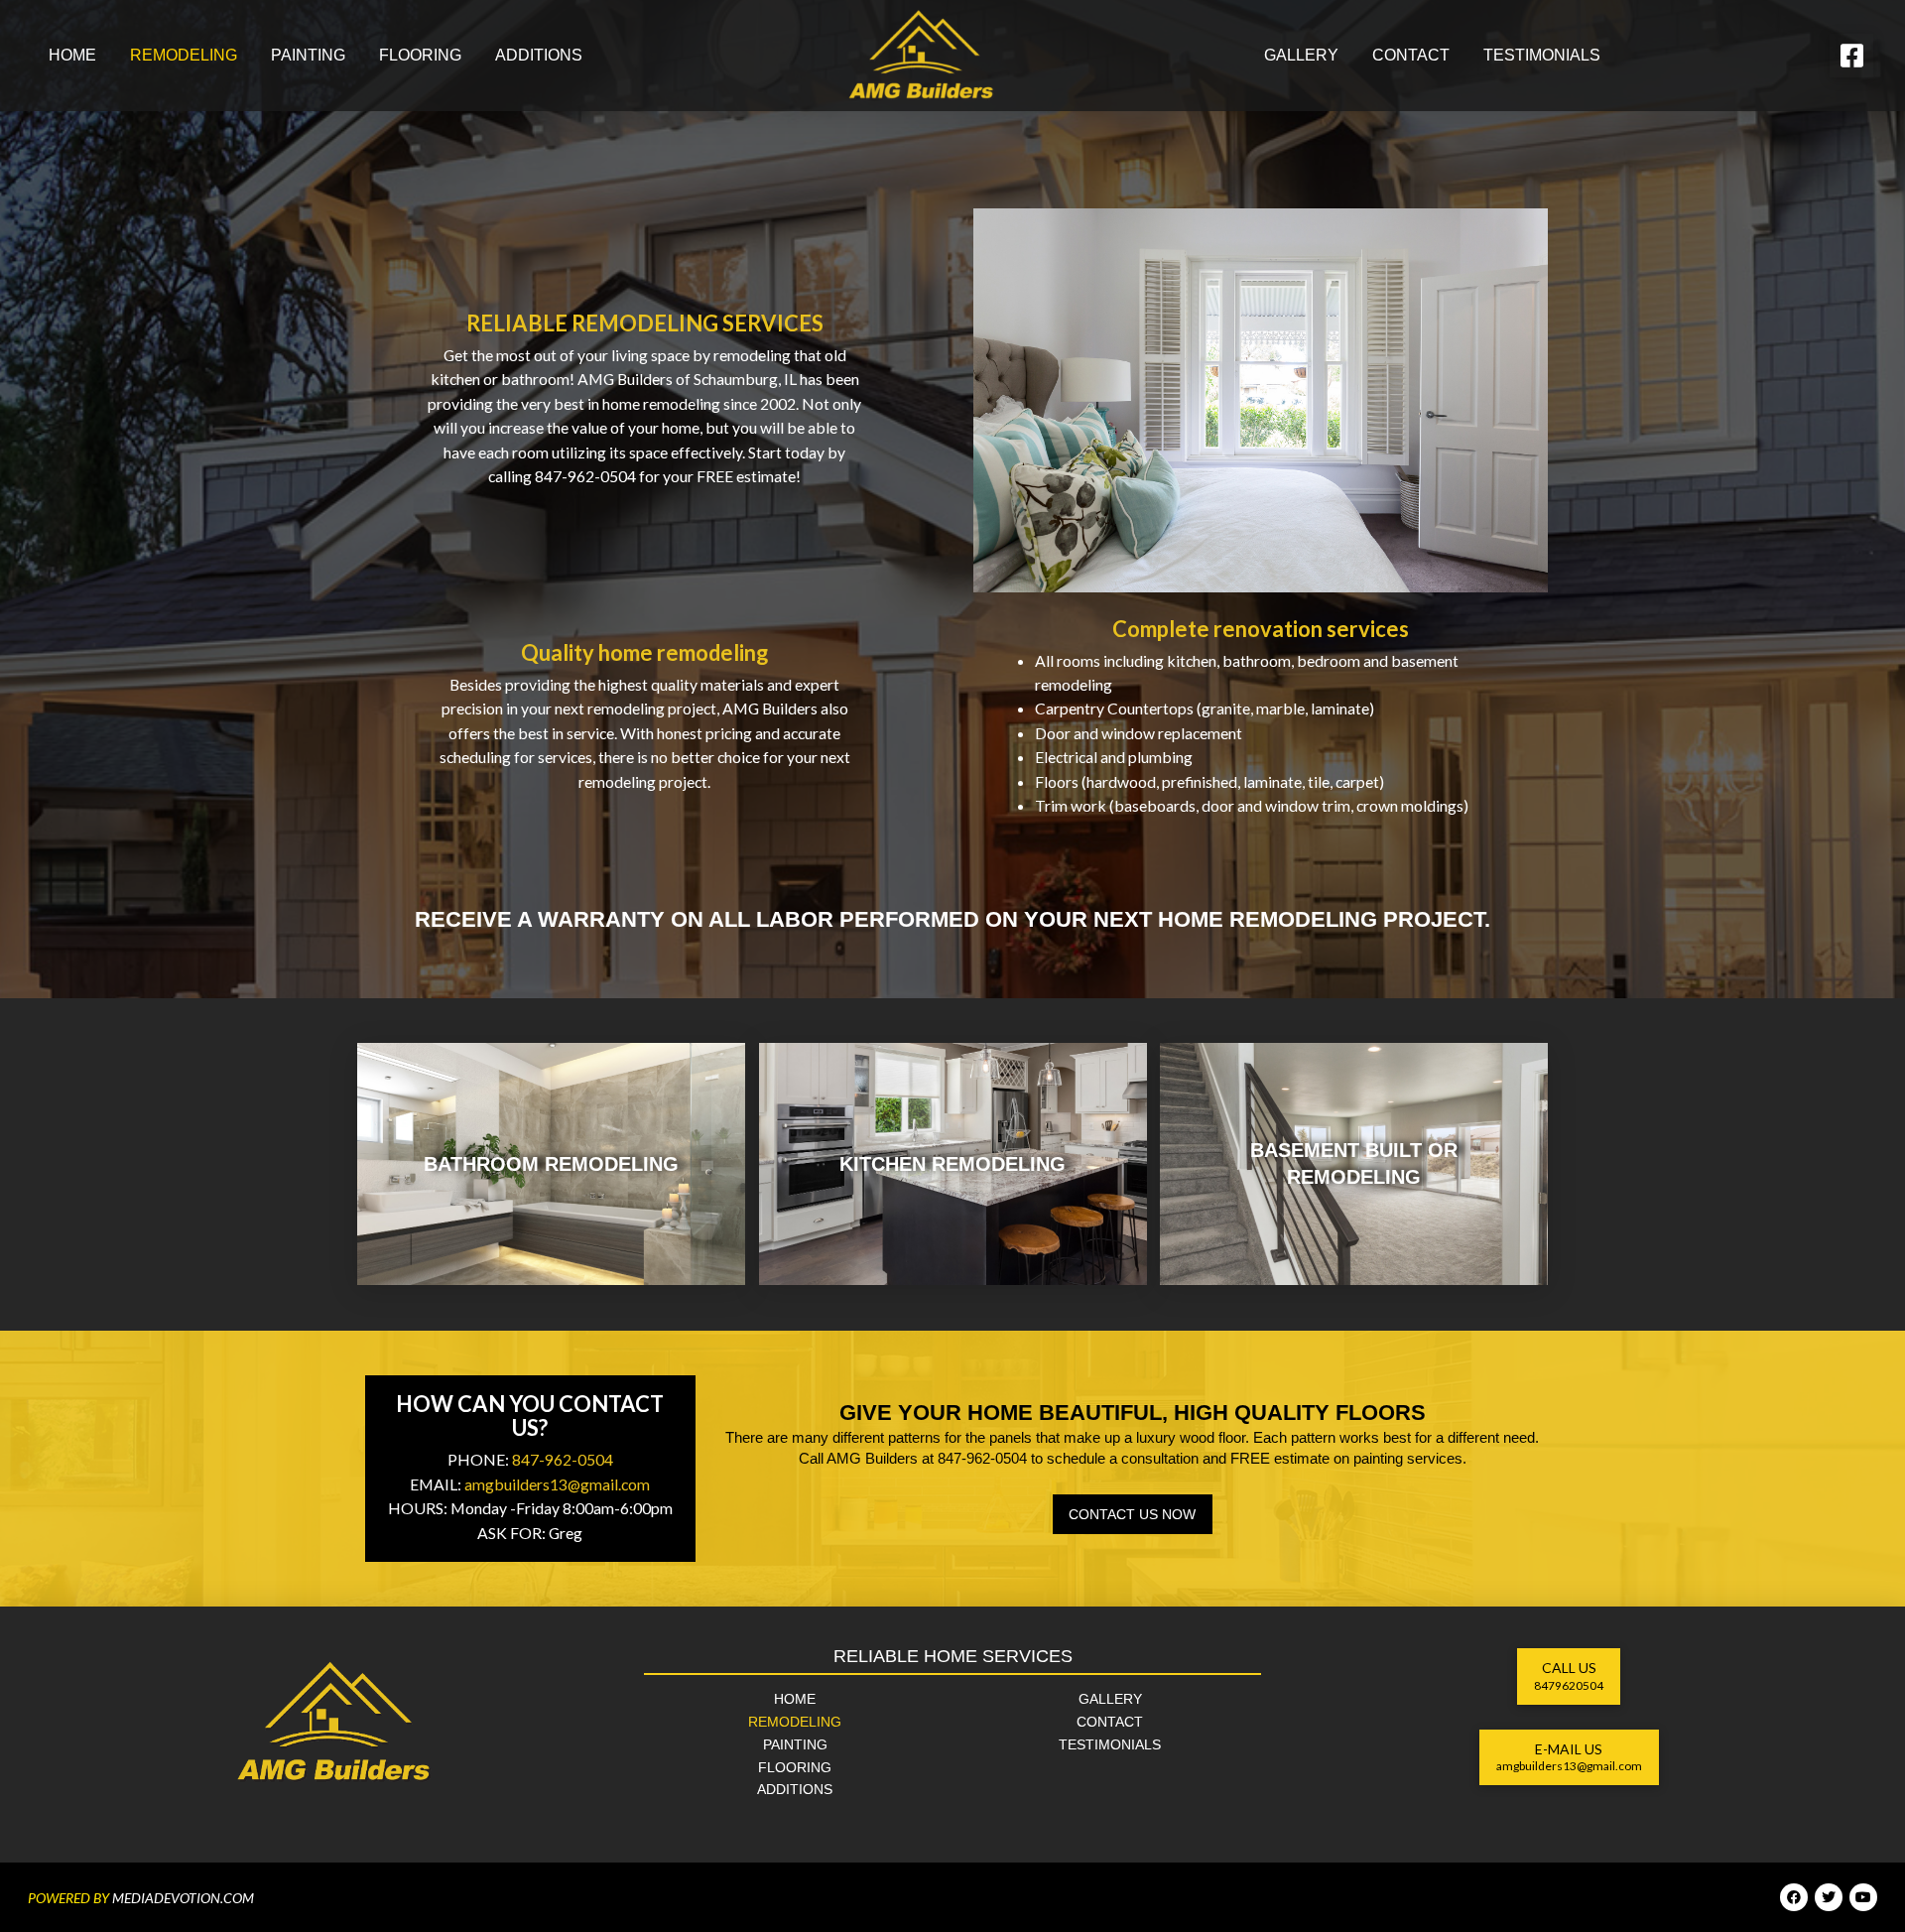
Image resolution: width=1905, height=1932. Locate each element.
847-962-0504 (563, 1459)
